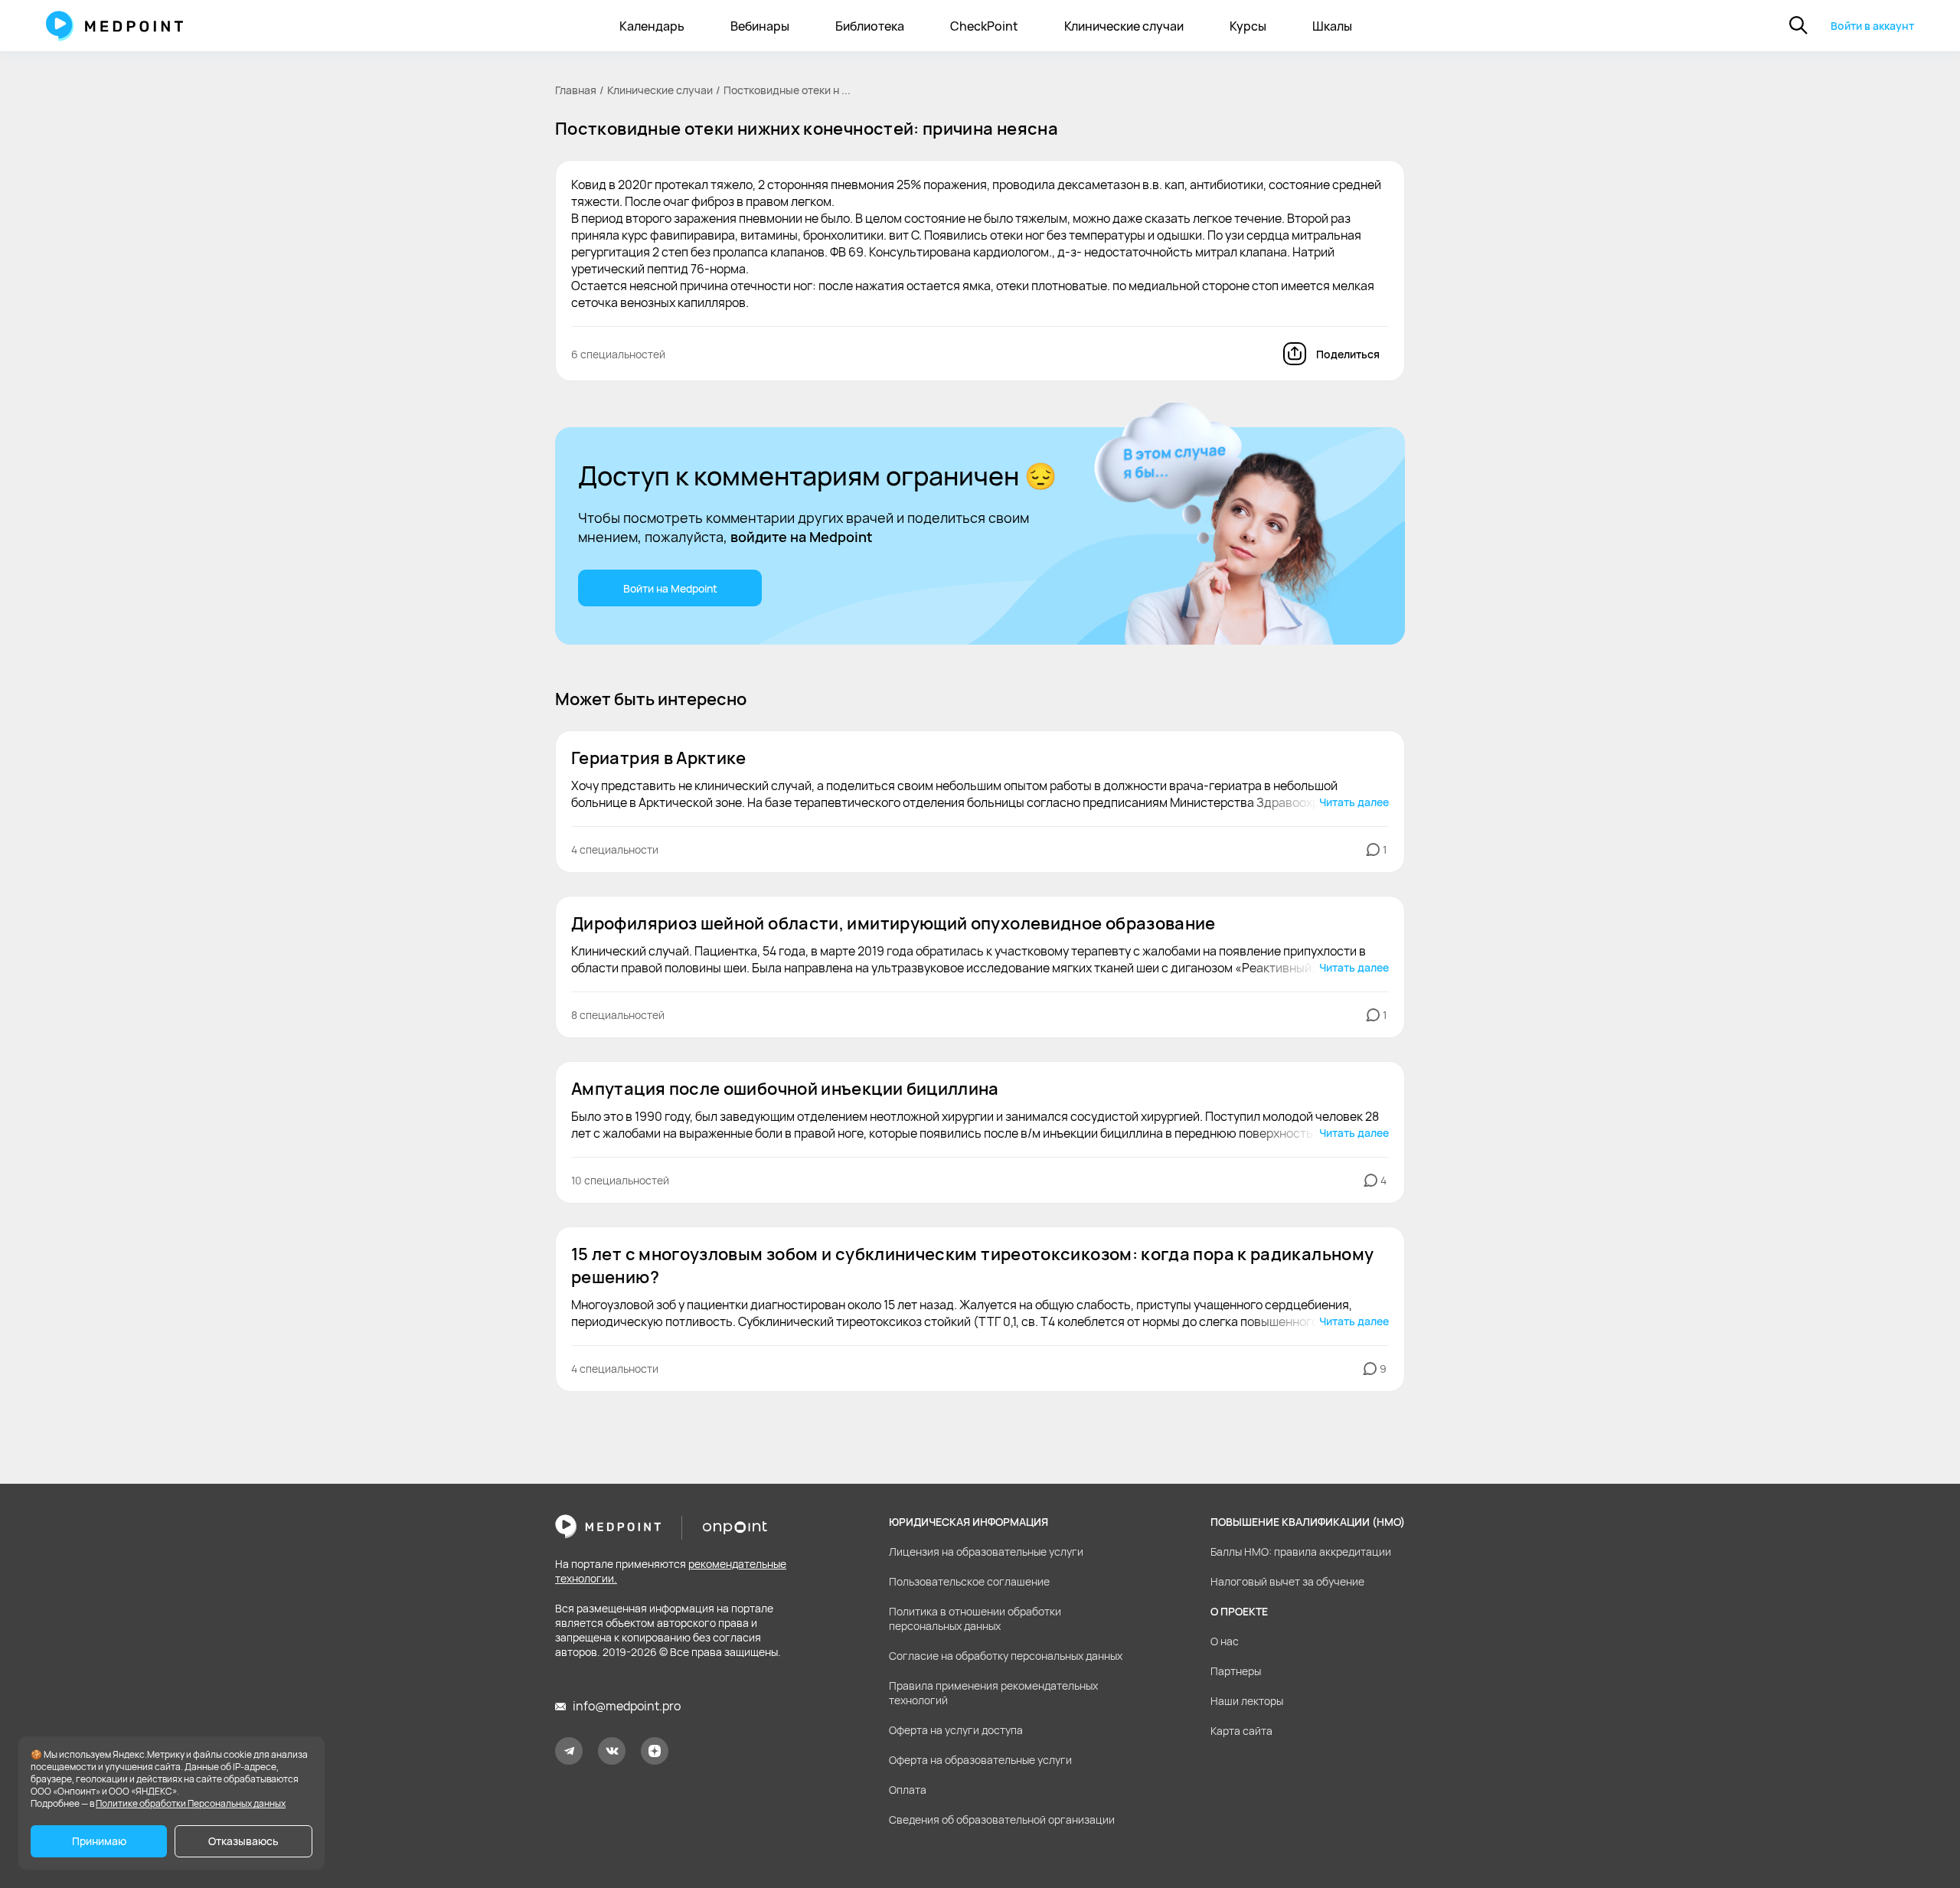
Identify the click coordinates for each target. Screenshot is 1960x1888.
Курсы (1248, 26)
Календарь (652, 26)
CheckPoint (984, 26)
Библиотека (870, 26)
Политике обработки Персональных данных (191, 1803)
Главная (576, 90)
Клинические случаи (1124, 26)
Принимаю (99, 1841)
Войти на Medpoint (670, 588)
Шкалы (1332, 26)
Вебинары (760, 26)
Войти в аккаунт (1872, 26)
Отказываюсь (243, 1841)
